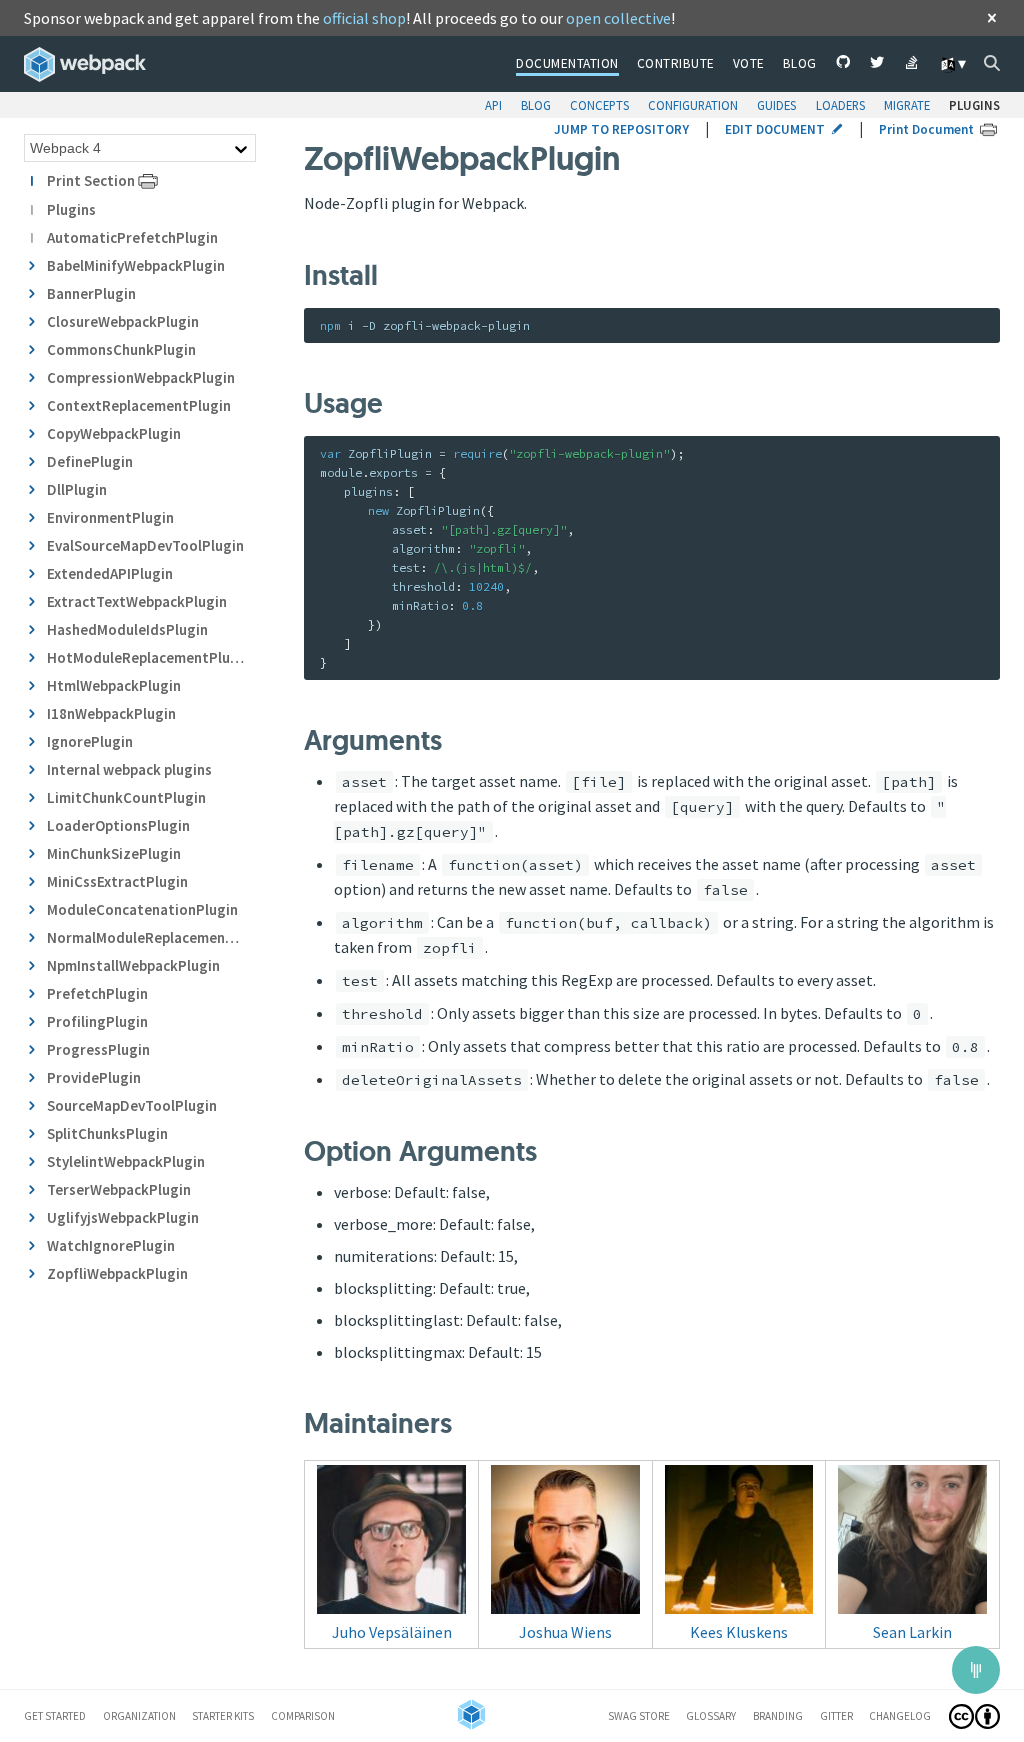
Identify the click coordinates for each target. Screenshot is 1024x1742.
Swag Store (639, 1716)
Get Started (55, 1716)
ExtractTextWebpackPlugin (137, 601)
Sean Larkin (912, 1632)
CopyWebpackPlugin (114, 433)
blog (536, 105)
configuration (693, 105)
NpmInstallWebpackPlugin (133, 965)
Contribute (676, 63)
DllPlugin (77, 489)
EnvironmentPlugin (110, 517)
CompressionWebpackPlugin (141, 377)
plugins (974, 105)
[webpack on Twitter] (877, 65)
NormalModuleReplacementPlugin (145, 937)
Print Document (926, 129)
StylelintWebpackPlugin (126, 1161)
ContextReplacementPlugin (139, 405)
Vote (749, 63)
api (493, 105)
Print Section (91, 180)
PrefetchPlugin (97, 993)
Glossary (711, 1716)
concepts (599, 105)
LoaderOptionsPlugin (118, 825)
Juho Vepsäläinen (392, 1632)
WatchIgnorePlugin (111, 1245)
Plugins (71, 209)
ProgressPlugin (98, 1049)
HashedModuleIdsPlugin (127, 629)
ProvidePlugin (94, 1077)
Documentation (567, 63)
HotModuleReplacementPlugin (145, 657)
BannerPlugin (91, 293)
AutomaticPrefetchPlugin (132, 237)
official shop (364, 18)
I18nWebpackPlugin (111, 713)
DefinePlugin (90, 461)
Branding (778, 1716)
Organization (139, 1716)
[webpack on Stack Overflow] (912, 65)
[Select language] (952, 64)
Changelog (900, 1716)
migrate (907, 105)
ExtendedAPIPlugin (110, 573)
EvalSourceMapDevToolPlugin (145, 545)
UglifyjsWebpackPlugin (123, 1217)
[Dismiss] (992, 19)
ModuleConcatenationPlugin (142, 909)
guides (776, 105)
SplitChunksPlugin (107, 1133)
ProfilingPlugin (97, 1021)
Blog (800, 63)
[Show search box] (992, 63)
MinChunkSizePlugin (114, 853)
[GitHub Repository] (843, 65)
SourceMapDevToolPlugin (132, 1105)
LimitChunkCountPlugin (126, 797)
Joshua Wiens (565, 1632)
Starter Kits (223, 1716)
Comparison (303, 1716)
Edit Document (775, 129)
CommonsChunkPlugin (121, 349)
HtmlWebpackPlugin (114, 685)
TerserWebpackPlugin (119, 1189)
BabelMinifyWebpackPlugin (136, 265)
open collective (618, 18)
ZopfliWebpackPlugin (117, 1273)
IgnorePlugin (90, 741)
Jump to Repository (621, 129)
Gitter (836, 1716)
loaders (840, 105)
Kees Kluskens (739, 1632)
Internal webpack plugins (129, 769)
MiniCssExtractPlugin (117, 881)
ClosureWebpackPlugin (123, 321)
